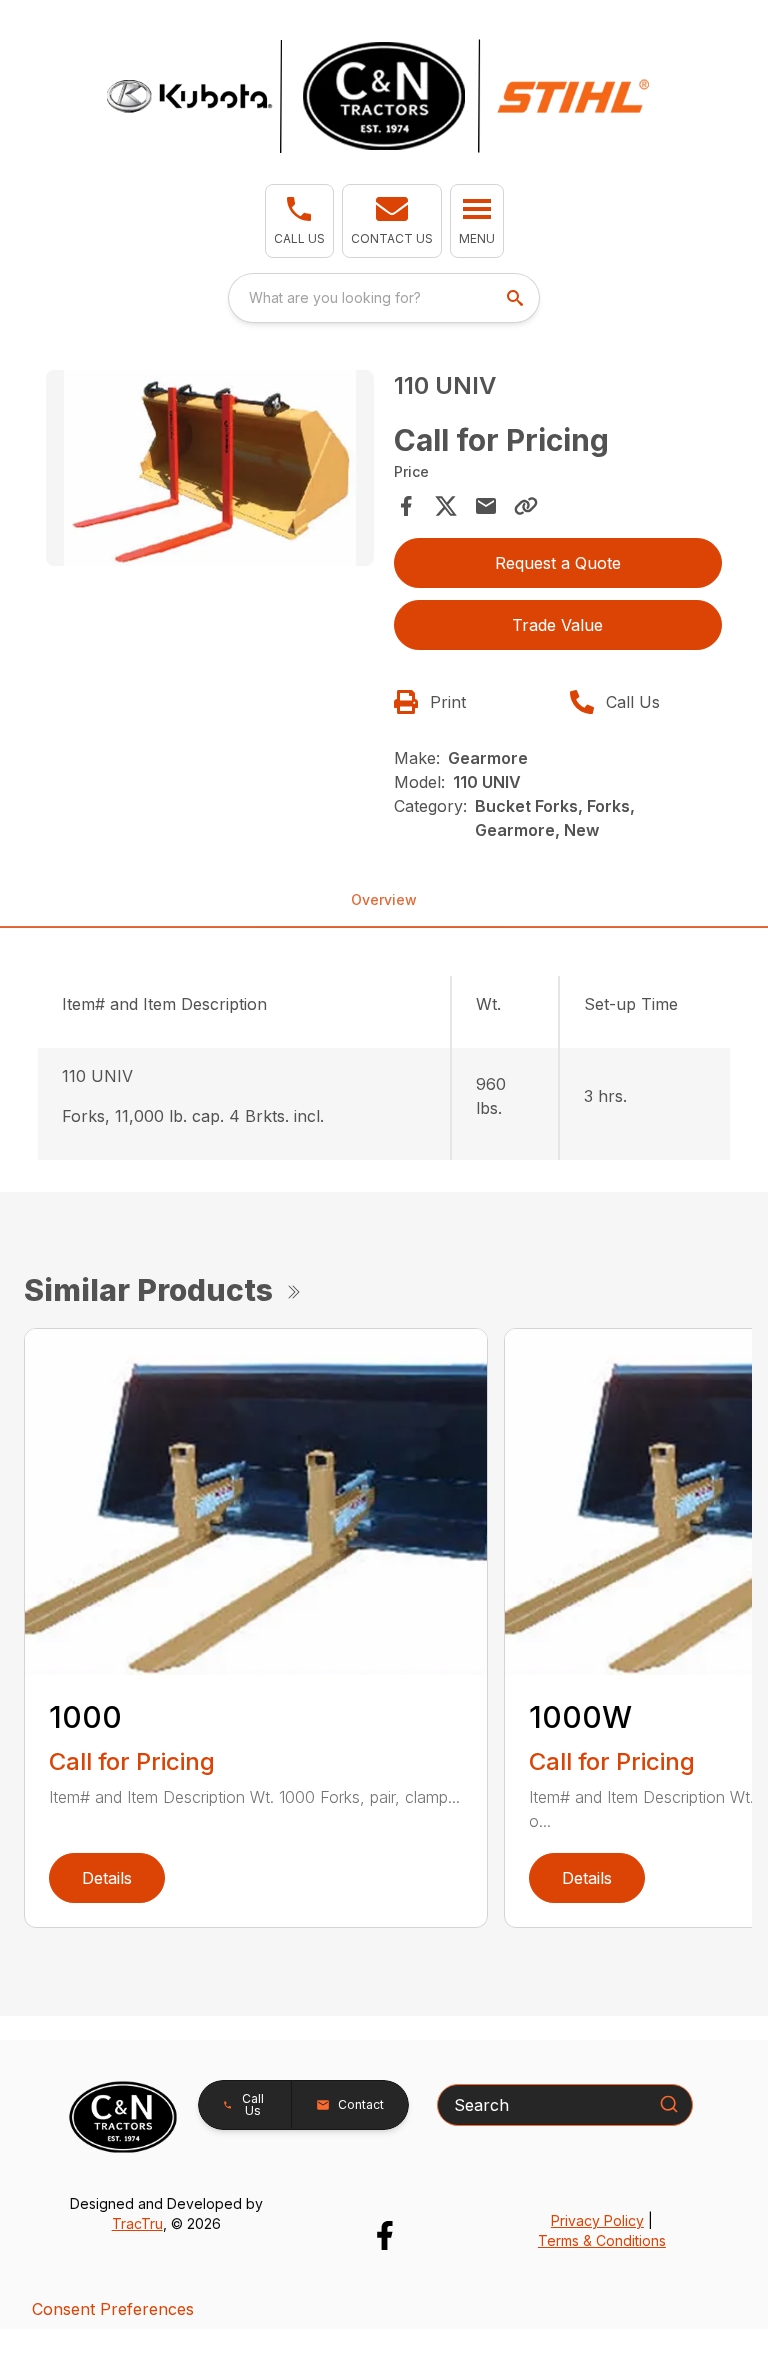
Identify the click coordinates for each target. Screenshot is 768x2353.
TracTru (137, 2223)
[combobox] (384, 298)
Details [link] (107, 1878)
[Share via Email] (486, 506)
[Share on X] (446, 506)
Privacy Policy (597, 2220)
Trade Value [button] (557, 625)
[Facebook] (384, 2235)
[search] (517, 298)
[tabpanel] (210, 471)
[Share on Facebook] (406, 506)
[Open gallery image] (210, 468)
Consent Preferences (113, 2309)
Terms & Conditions (602, 2240)
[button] (299, 221)
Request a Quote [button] (558, 563)
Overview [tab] (384, 899)
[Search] (669, 2104)
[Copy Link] (526, 506)
